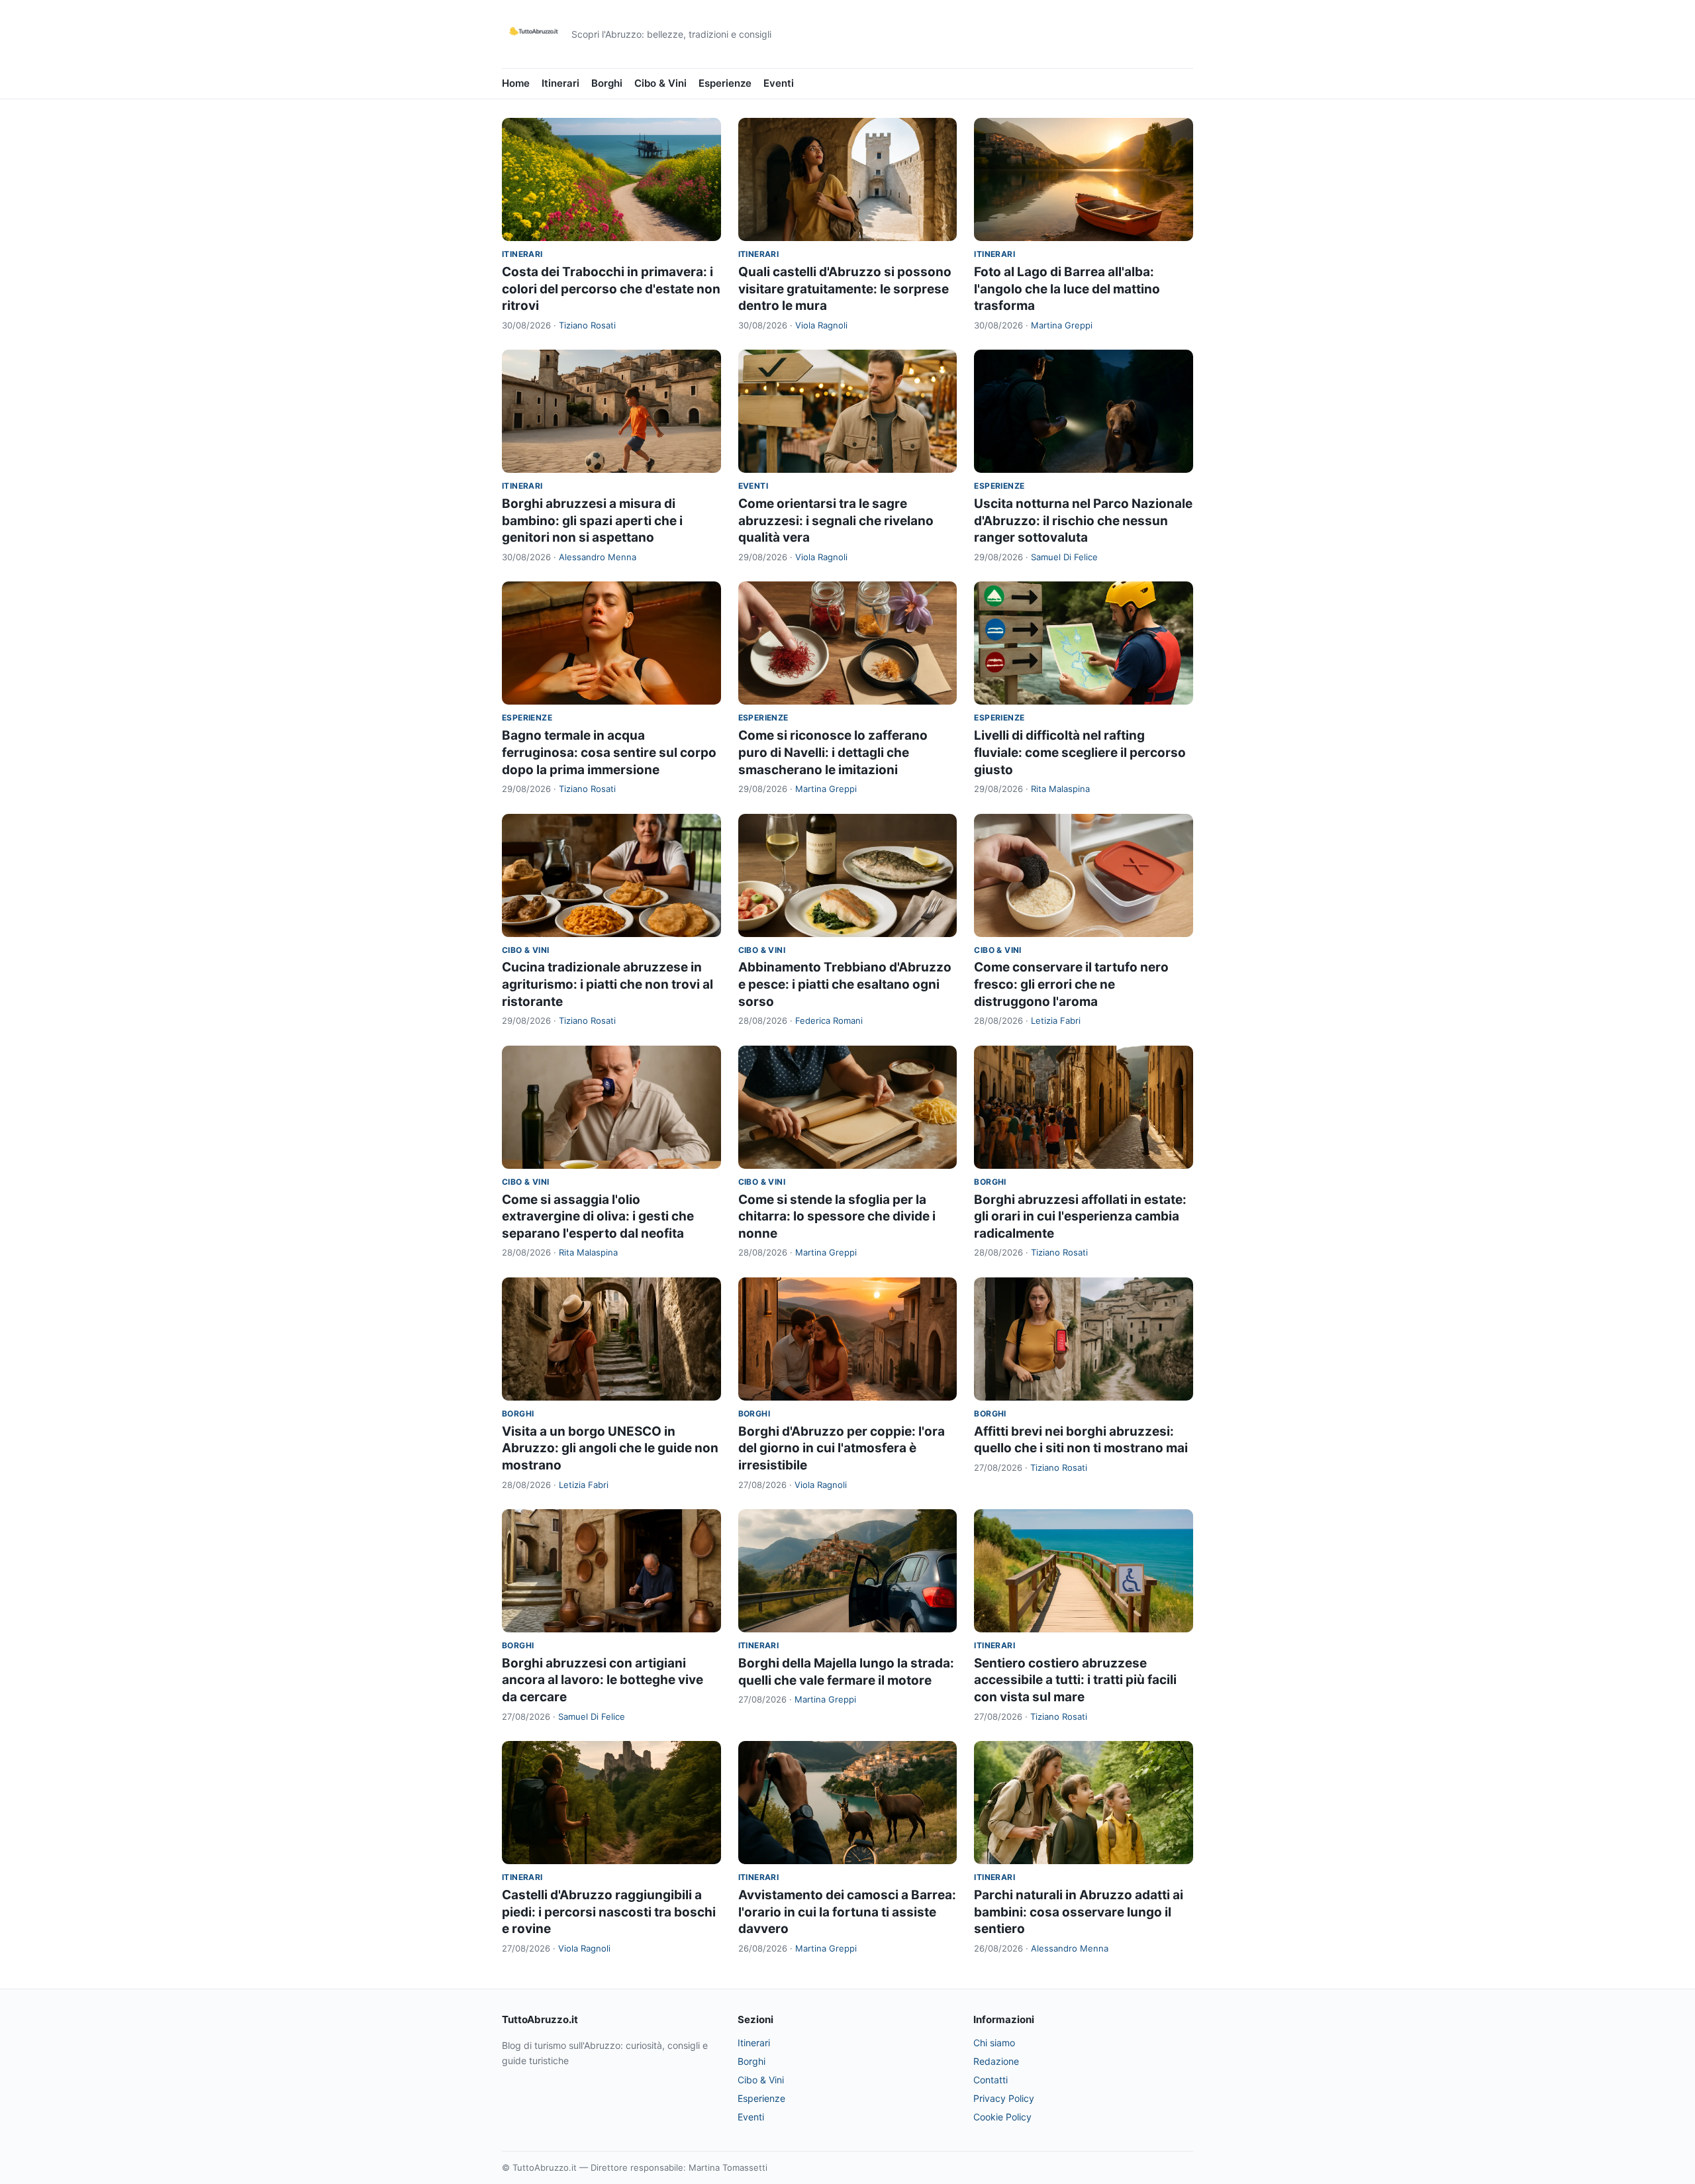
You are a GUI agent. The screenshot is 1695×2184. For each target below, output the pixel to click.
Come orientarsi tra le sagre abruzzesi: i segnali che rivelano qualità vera (836, 521)
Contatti (991, 2080)
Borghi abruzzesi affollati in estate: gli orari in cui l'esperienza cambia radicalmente (1080, 1216)
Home (516, 83)
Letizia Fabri (1056, 1020)
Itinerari (560, 83)
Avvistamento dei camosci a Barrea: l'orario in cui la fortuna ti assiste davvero (847, 1912)
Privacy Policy (1004, 2098)
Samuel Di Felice (1064, 557)
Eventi (779, 83)
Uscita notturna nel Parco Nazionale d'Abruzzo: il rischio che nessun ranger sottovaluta (1083, 521)
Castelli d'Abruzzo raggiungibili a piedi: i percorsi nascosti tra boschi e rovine (609, 1912)
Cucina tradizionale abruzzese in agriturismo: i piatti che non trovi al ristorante (607, 984)
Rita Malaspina (1060, 789)
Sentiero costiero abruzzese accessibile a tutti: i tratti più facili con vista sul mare (1075, 1680)
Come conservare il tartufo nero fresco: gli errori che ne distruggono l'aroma (1071, 984)
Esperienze (725, 83)
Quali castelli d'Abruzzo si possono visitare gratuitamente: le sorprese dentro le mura (845, 289)
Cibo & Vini (660, 83)
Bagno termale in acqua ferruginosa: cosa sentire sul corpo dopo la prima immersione (609, 752)
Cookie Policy (1002, 2117)
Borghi (607, 83)
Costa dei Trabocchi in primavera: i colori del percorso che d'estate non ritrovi (611, 289)
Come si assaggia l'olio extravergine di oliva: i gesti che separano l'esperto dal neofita (598, 1216)
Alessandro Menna (598, 557)
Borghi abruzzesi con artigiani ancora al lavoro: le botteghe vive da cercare (603, 1680)
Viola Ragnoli (821, 325)
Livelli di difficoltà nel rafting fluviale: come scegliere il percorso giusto (1080, 752)
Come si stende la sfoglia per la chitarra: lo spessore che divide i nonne (837, 1216)
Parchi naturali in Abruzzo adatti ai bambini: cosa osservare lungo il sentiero (1079, 1912)
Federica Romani (829, 1020)
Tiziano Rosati (587, 325)
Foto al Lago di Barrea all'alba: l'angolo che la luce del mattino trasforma (1067, 289)
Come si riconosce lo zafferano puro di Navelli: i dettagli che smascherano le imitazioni (833, 752)
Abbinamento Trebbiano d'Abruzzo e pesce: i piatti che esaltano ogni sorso (845, 984)
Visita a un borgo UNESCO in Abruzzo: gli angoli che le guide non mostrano (610, 1448)
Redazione (996, 2061)
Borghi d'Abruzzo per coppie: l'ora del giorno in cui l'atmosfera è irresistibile (842, 1448)
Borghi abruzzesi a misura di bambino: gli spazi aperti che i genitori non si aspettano (592, 521)
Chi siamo (994, 2043)
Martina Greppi (1062, 325)
